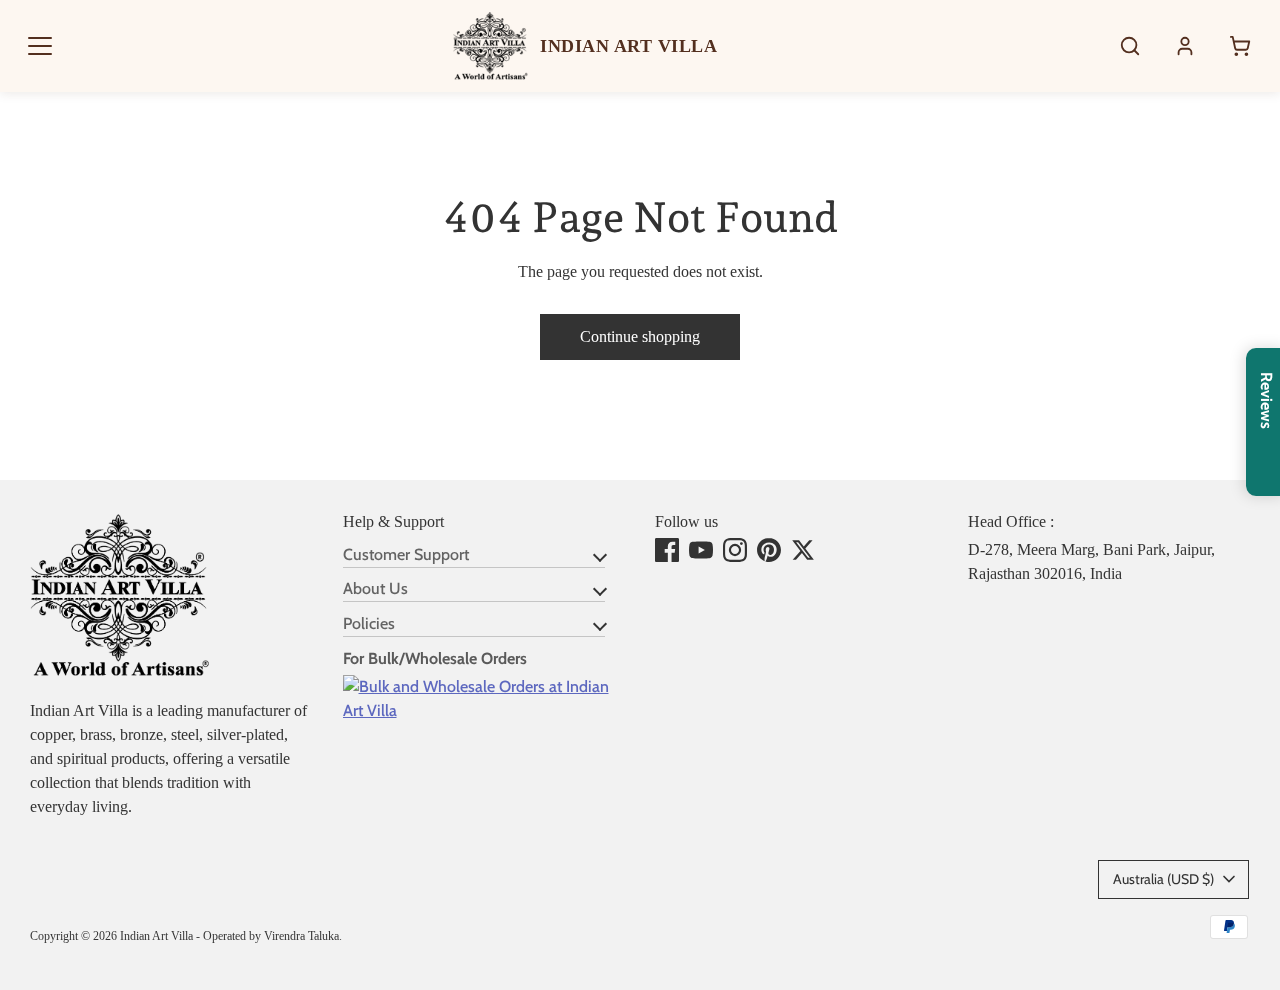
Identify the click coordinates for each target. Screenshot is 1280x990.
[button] (40, 46)
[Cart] (1240, 46)
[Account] (1185, 46)
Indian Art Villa (156, 936)
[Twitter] (803, 550)
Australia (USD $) (1163, 879)
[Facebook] (667, 550)
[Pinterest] (769, 550)
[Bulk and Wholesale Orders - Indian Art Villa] (484, 710)
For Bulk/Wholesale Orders (435, 658)
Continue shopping (640, 336)
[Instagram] (735, 550)
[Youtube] (701, 550)
